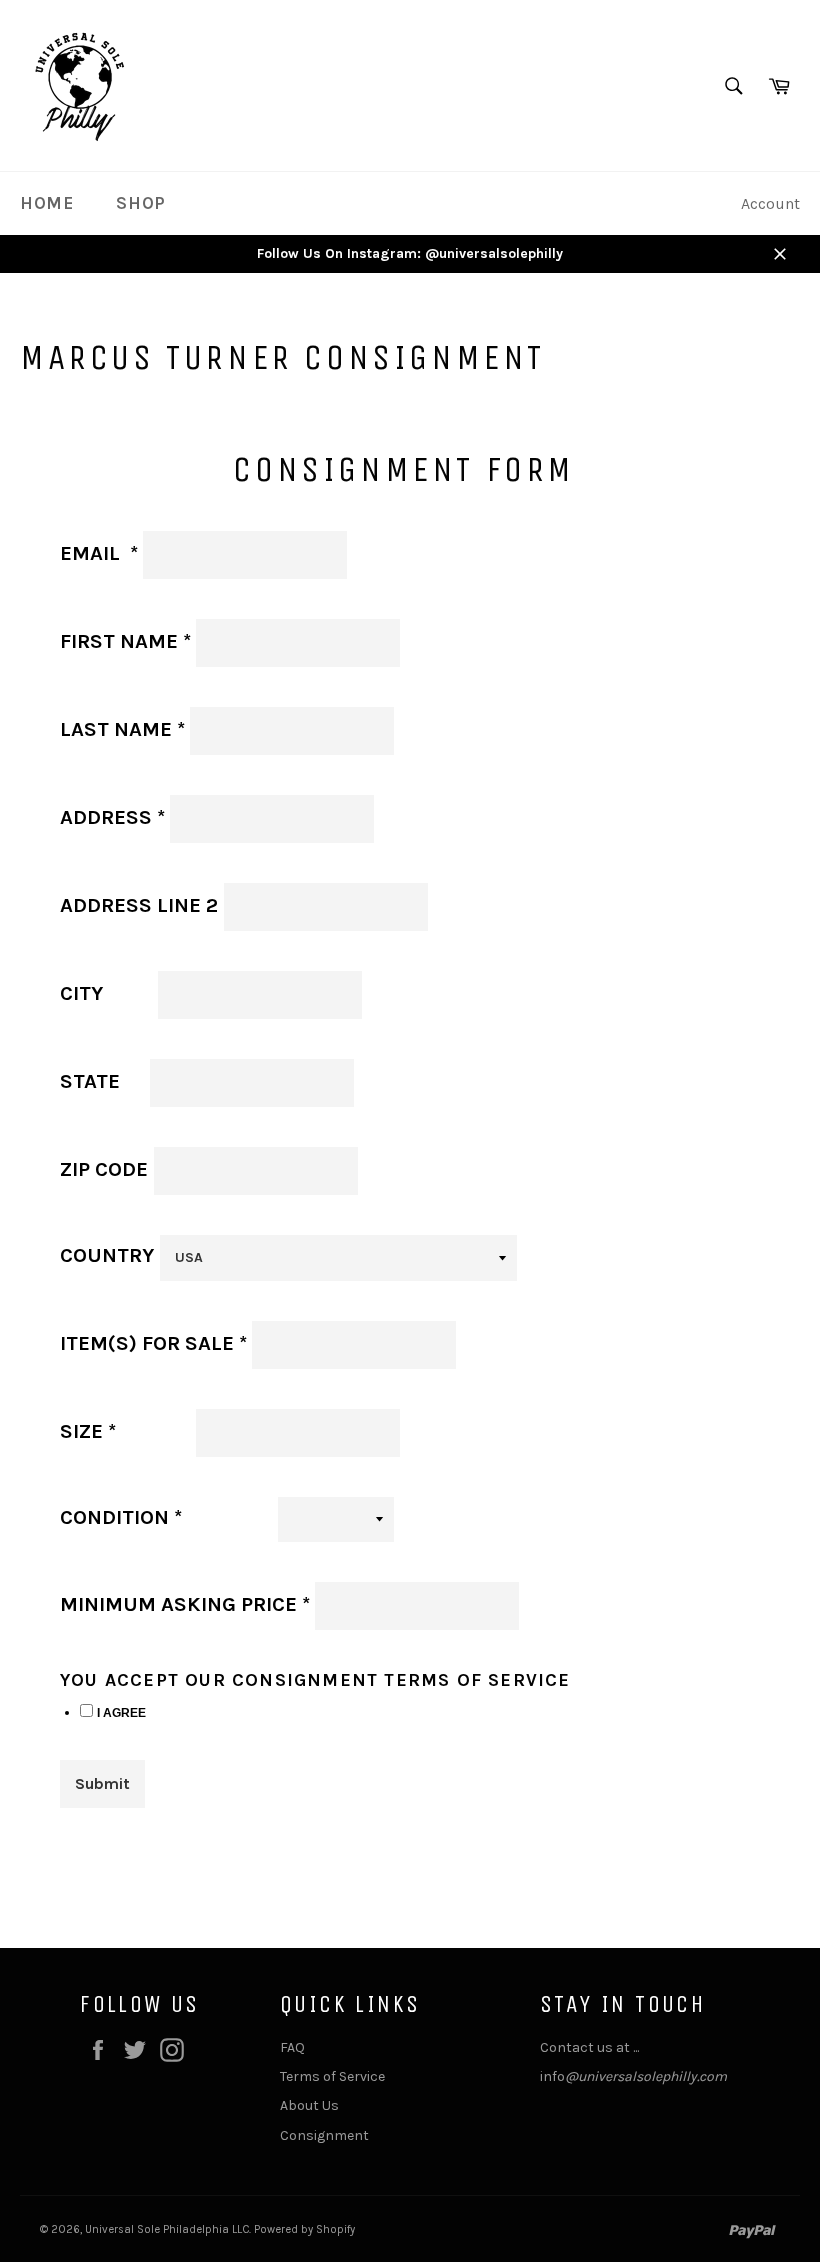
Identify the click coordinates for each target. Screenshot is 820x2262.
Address (112, 817)
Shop (140, 203)
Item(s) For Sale (153, 1343)
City (109, 993)
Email (99, 553)
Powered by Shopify (304, 2229)
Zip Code (104, 1169)
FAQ (292, 2047)
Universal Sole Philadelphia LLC (167, 2229)
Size (125, 1431)
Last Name (122, 729)
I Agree (121, 1713)
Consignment (324, 2135)
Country (107, 1255)
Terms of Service (332, 2076)
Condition (163, 1517)
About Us (309, 2105)
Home (46, 203)
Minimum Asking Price (185, 1604)
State (90, 1081)
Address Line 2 (139, 905)
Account (770, 203)
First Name (125, 641)
